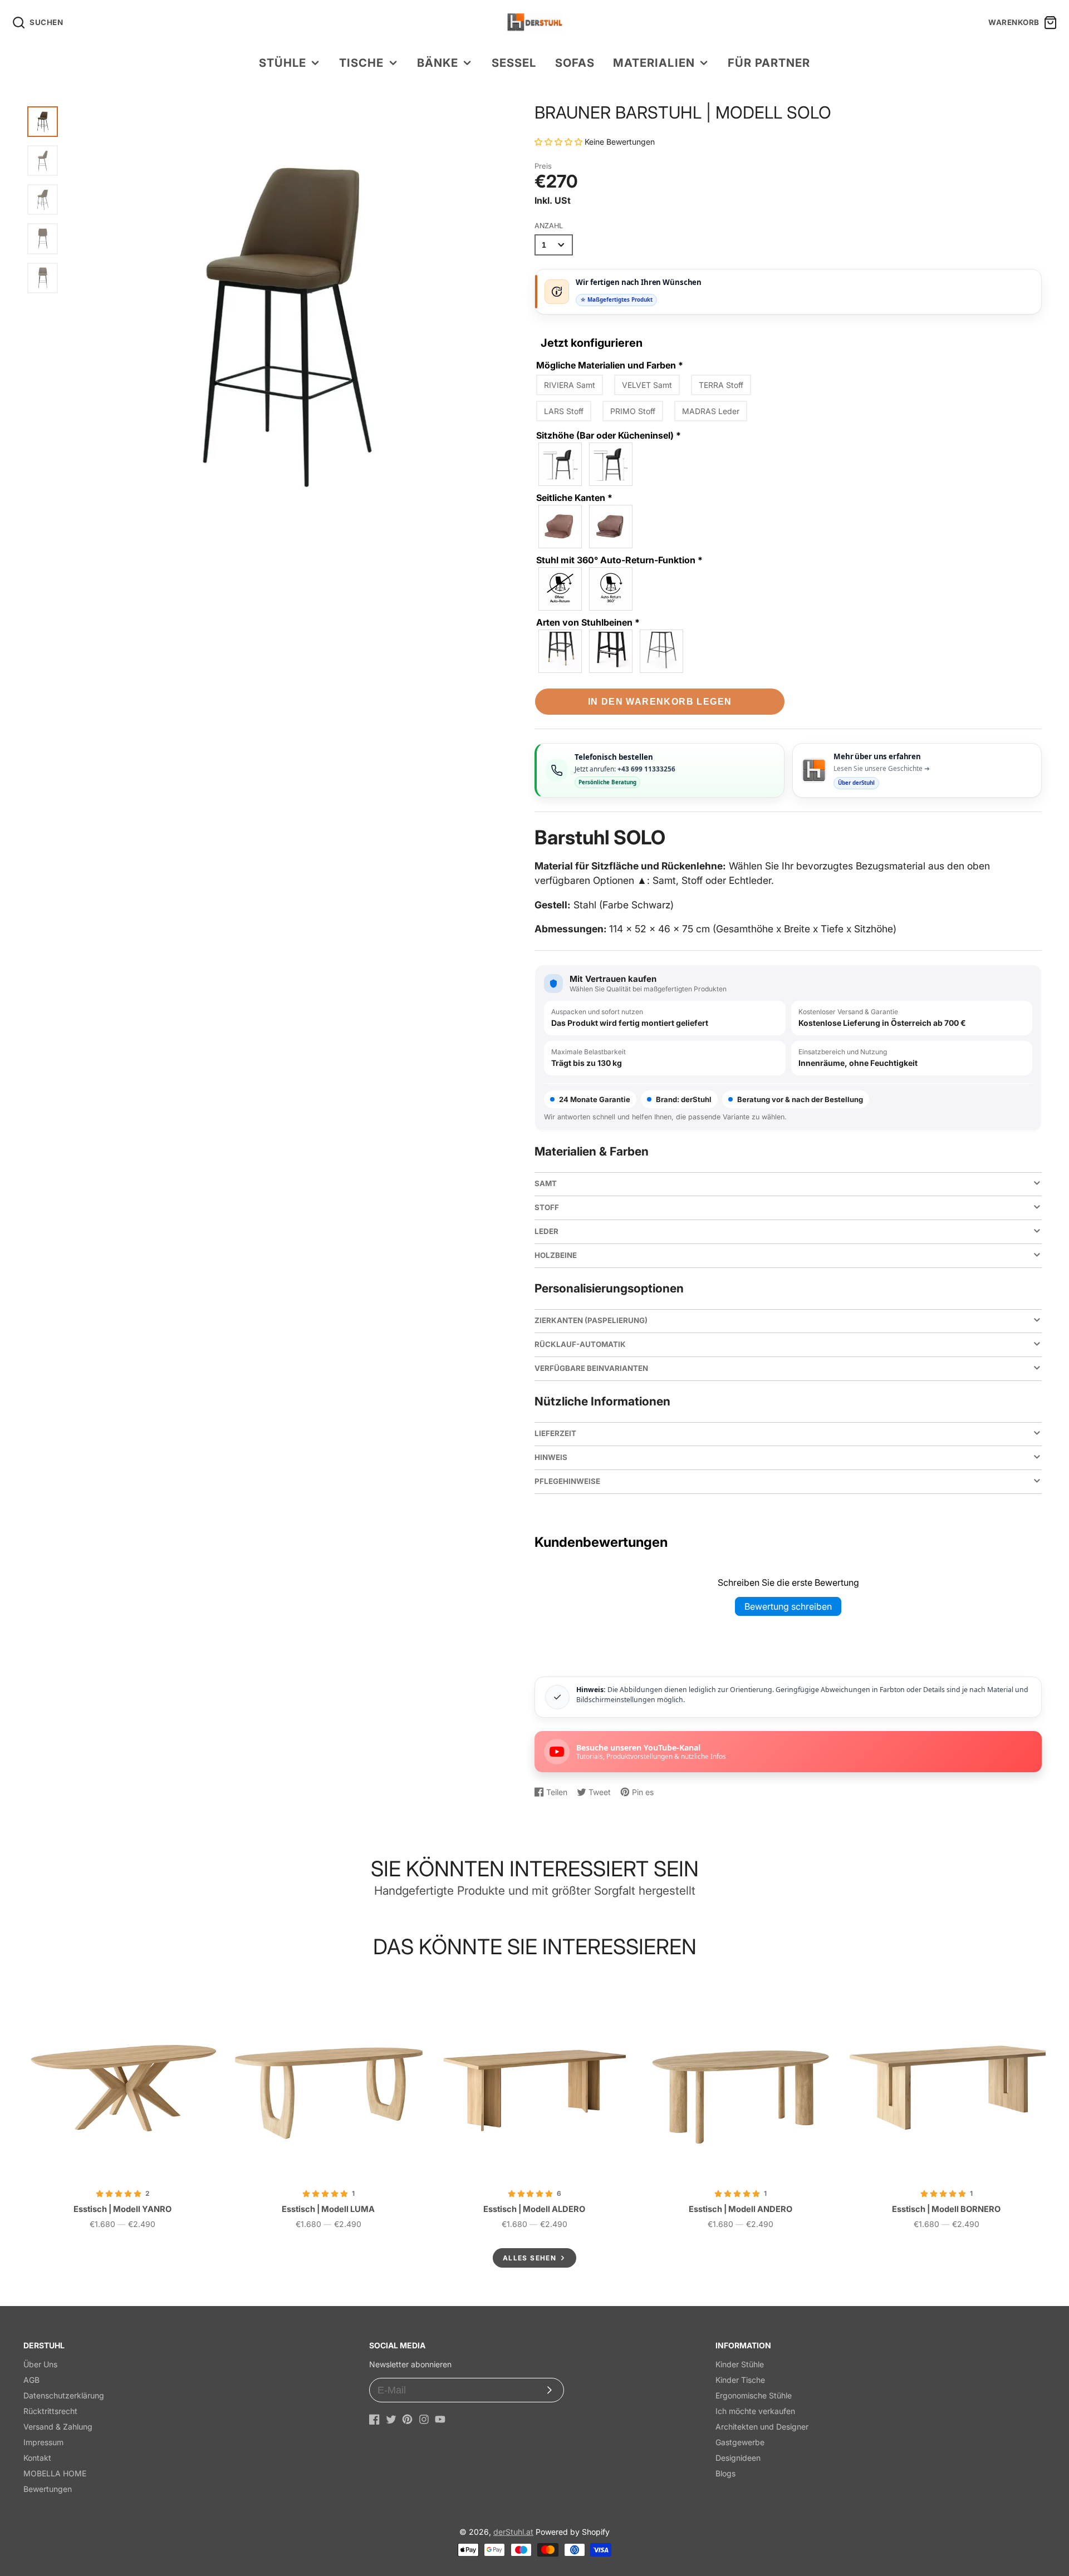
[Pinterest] (407, 2419)
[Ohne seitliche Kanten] (561, 527)
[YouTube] (440, 2419)
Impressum (43, 2442)
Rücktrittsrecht (50, 2411)
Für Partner (769, 63)
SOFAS (575, 63)
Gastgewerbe (740, 2442)
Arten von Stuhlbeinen (588, 622)
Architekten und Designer (762, 2427)
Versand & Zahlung (58, 2427)
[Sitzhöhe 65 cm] (561, 464)
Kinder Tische (740, 2380)
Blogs (725, 2473)
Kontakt (37, 2458)
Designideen (738, 2458)
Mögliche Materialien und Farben (610, 365)
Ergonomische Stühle (754, 2395)
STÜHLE (283, 63)
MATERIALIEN (654, 63)
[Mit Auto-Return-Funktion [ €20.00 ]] (611, 589)
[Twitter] (391, 2419)
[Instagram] (424, 2419)
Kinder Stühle (740, 2364)
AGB (31, 2380)
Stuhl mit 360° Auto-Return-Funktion (619, 560)
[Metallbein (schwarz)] (662, 651)
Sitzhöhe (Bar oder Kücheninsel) (609, 435)
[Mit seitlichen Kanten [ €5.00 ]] (611, 527)
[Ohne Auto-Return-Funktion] (561, 589)
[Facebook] (374, 2419)
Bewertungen (48, 2489)
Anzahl (549, 226)
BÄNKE (438, 63)
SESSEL (514, 63)
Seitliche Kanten (574, 498)
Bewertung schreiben (788, 1606)
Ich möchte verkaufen (755, 2411)
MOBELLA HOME (55, 2473)
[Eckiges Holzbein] (611, 651)
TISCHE (361, 63)
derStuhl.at (513, 2532)
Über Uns (40, 2364)
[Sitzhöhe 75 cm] (611, 464)
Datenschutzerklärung (64, 2395)
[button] (560, 142)
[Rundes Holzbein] (561, 651)
